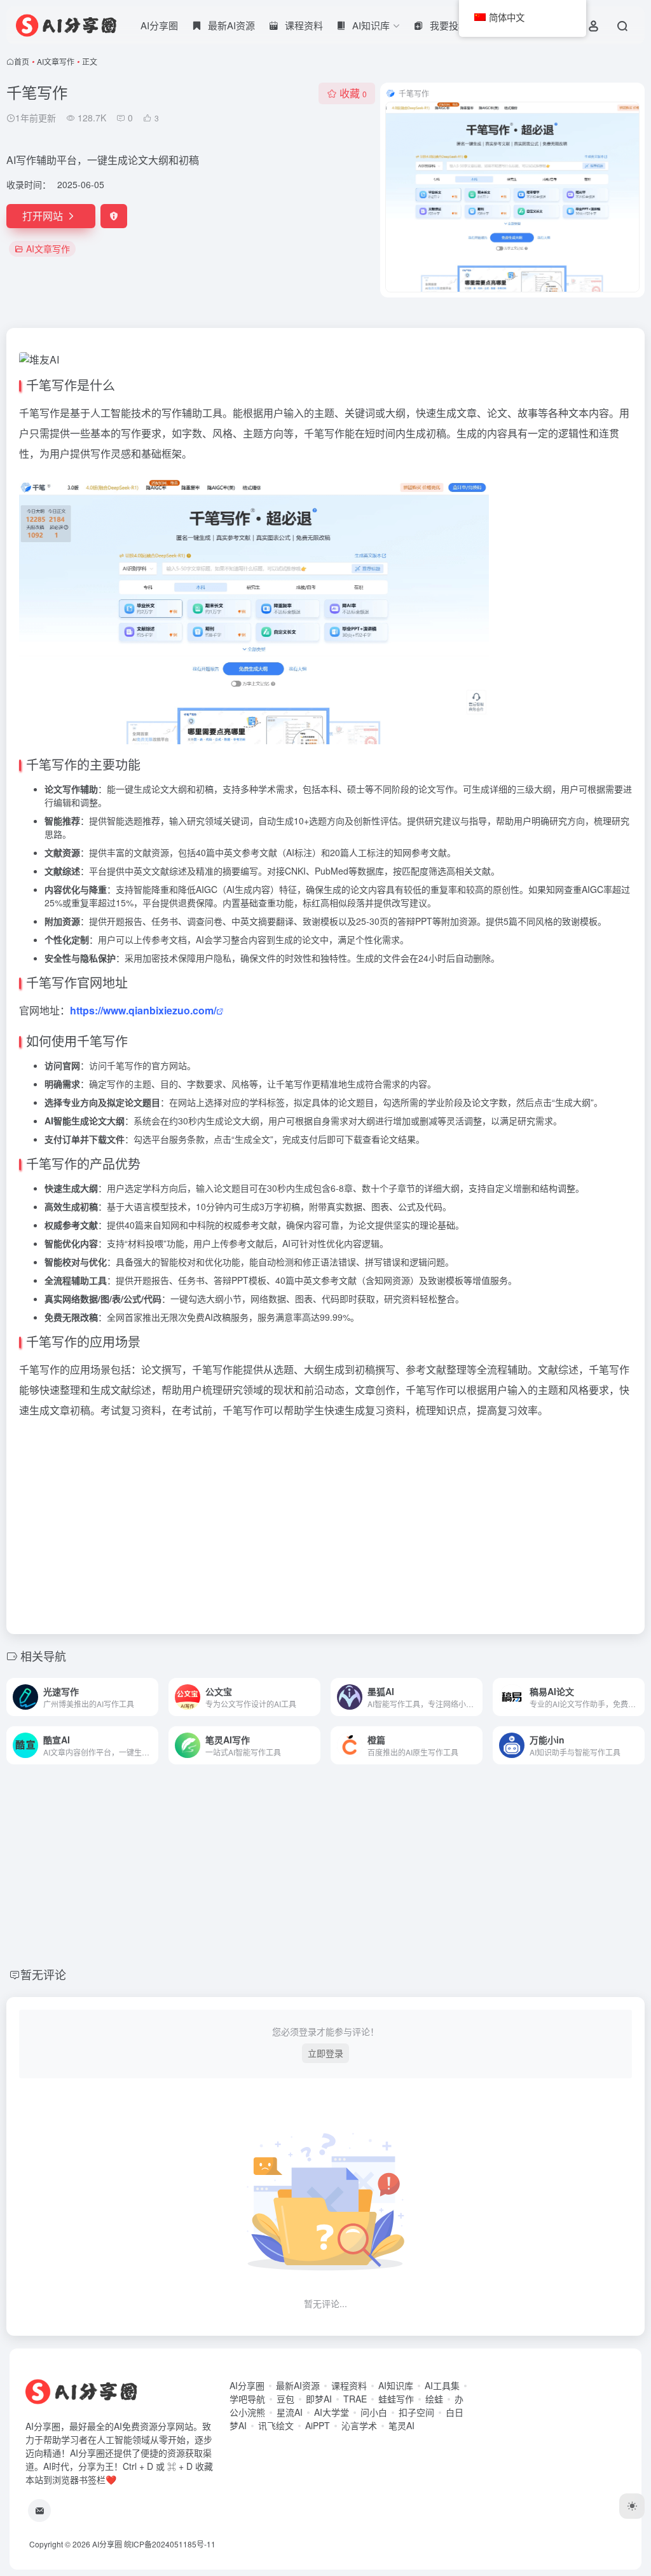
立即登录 (325, 2053)
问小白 (374, 2412)
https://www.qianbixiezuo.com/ (143, 1010)
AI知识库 (396, 2385)
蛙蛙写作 (396, 2399)
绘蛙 (434, 2399)
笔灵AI (401, 2425)
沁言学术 (359, 2425)
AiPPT (318, 2425)
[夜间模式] (632, 2506)
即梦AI (319, 2399)
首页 (22, 61)
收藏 (353, 93)
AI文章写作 (56, 61)
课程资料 (349, 2385)
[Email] (39, 2511)
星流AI (290, 2412)
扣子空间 (416, 2412)
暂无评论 (43, 1974)
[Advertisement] (325, 1522)
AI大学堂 (332, 2412)
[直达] (151, 1697)
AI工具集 (442, 2385)
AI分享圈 (159, 25)
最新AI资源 (298, 2385)
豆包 (285, 2399)
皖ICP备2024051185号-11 (170, 2544)
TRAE (355, 2399)
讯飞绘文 (276, 2425)
